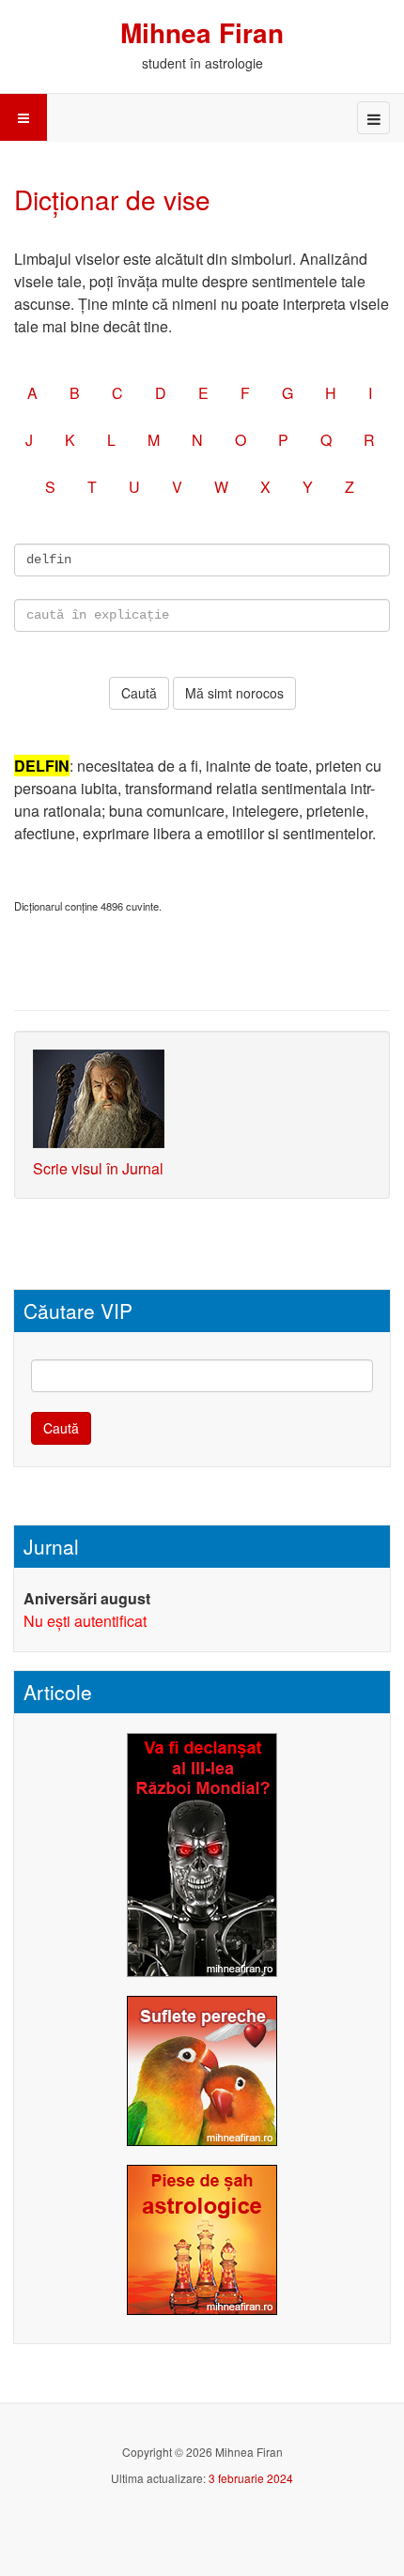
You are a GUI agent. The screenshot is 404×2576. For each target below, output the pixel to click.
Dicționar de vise (112, 199)
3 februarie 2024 (251, 2478)
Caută (61, 1428)
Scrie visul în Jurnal (98, 1168)
